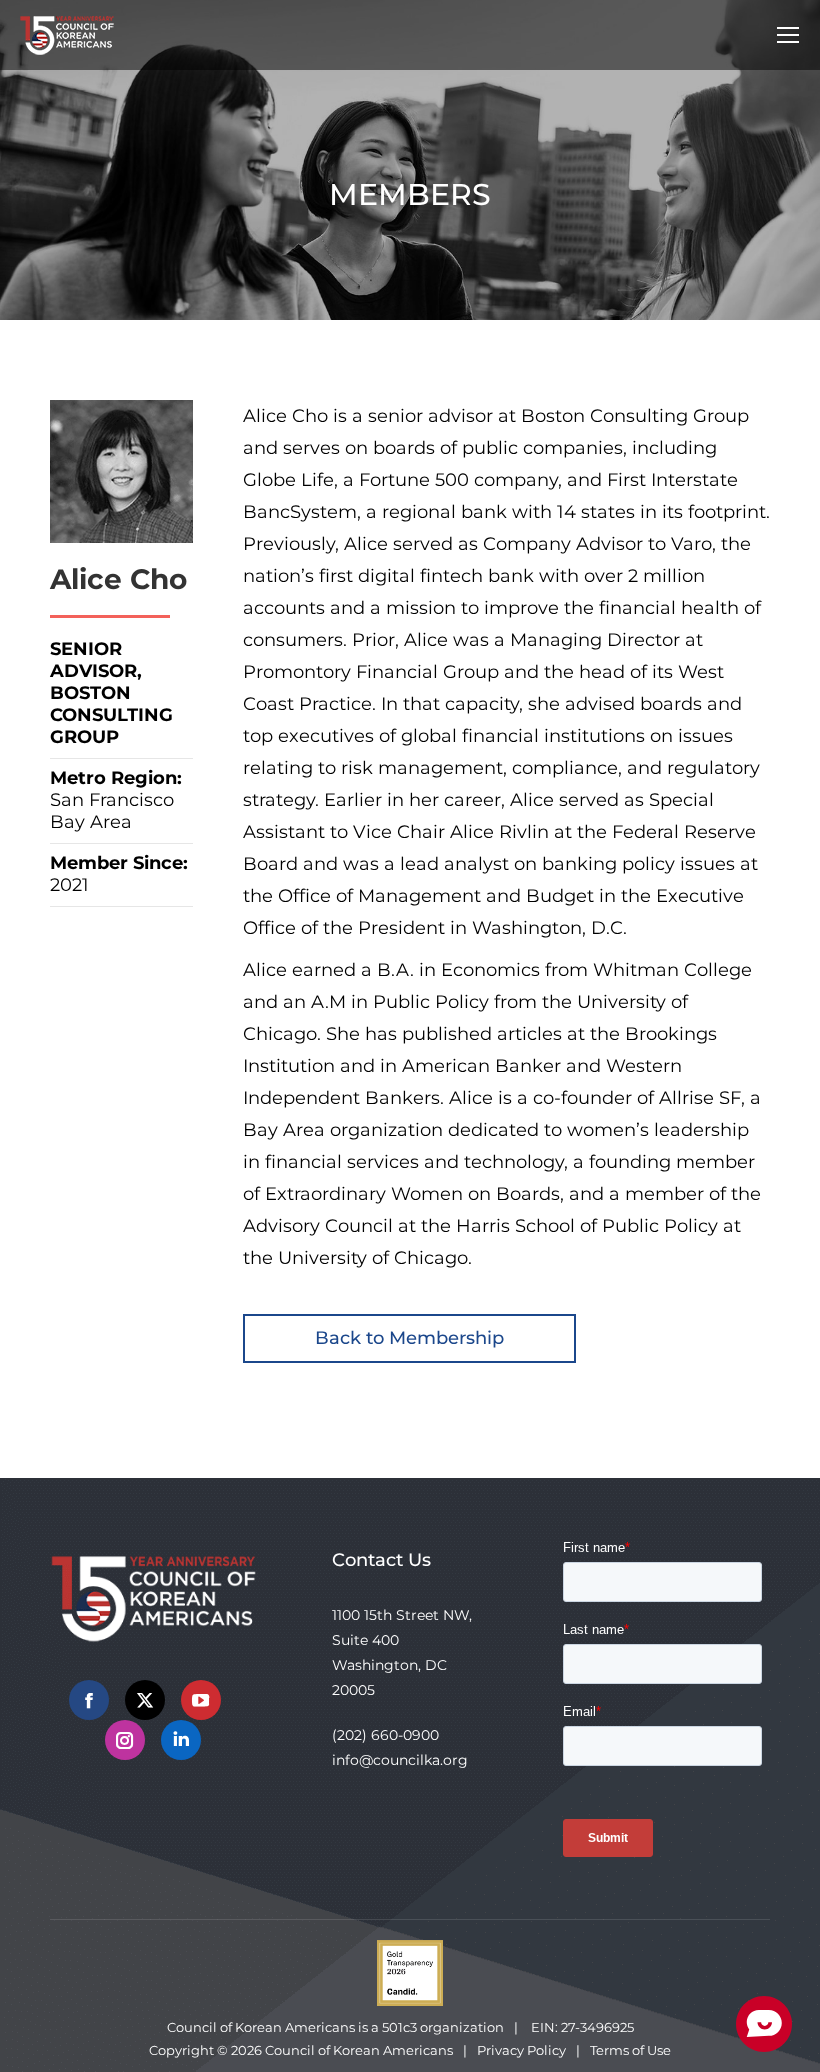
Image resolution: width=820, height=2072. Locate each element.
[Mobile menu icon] (788, 35)
